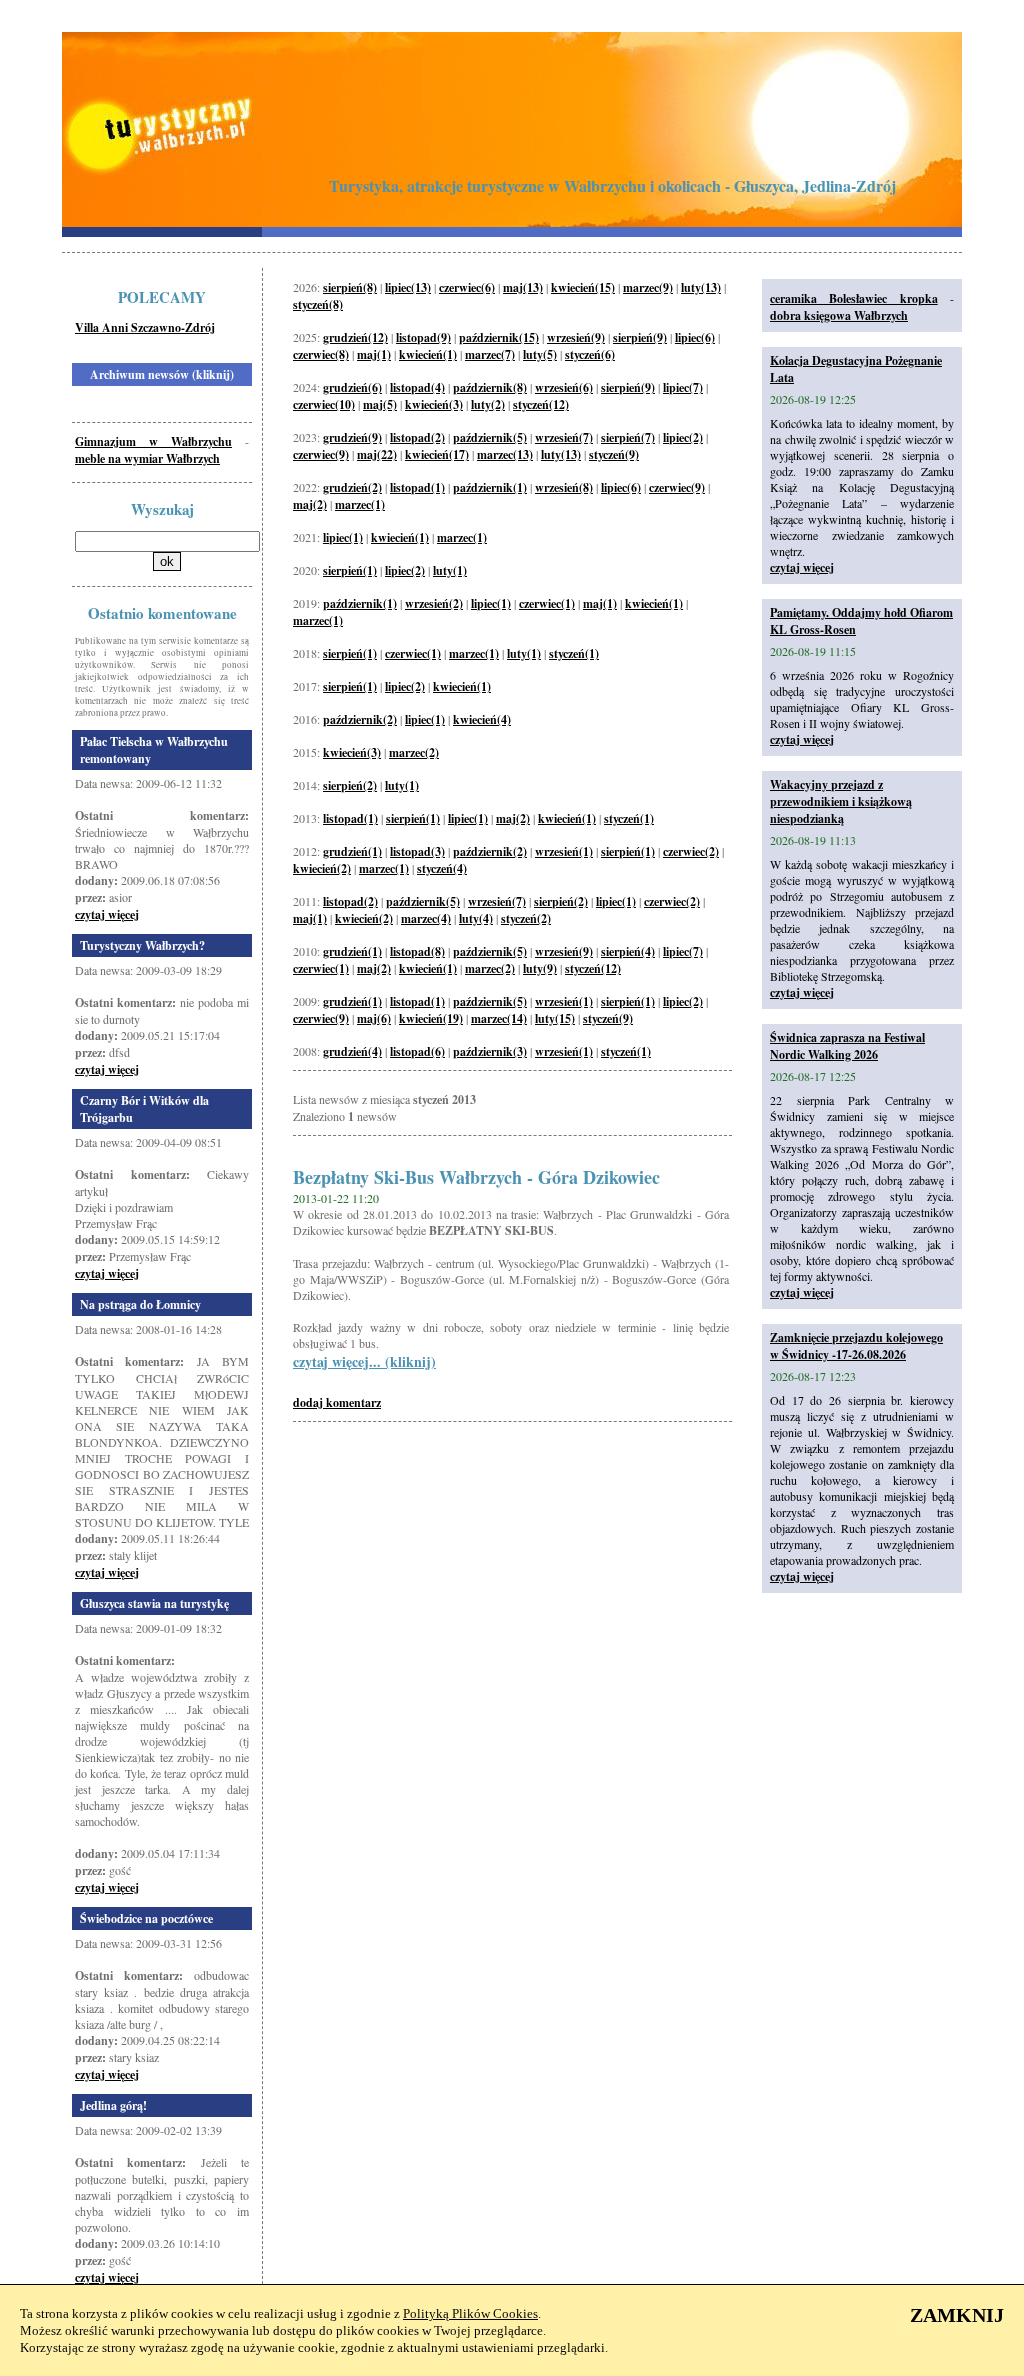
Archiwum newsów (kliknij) (162, 374)
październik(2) (360, 719)
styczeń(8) (318, 304)
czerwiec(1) (547, 603)
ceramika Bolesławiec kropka (854, 298)
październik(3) (490, 1051)
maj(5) (380, 404)
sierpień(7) (628, 437)
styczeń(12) (541, 404)
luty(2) (488, 404)
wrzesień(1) (564, 851)
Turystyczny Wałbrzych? (142, 945)
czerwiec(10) (324, 404)
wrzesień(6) (564, 387)
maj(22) (377, 454)
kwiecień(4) (482, 719)
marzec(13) (505, 454)
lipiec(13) (408, 287)
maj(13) (523, 287)
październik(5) (490, 437)
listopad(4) (417, 387)
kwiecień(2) (322, 868)
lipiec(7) (683, 387)
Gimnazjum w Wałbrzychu (153, 441)
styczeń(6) (590, 354)
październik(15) (499, 337)
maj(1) (374, 354)
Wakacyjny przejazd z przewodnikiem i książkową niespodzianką (841, 801)
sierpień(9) (640, 337)
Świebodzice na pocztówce (146, 1918)
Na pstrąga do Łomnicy (140, 1304)
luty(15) (555, 1018)
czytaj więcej (107, 914)
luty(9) (540, 968)
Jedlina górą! (113, 2105)
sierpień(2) (350, 785)
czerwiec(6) (467, 287)
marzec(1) (360, 504)
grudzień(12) (355, 337)
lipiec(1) (343, 537)
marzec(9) (648, 287)
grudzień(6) (352, 387)
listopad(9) (423, 337)
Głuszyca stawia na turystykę (154, 1603)
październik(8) (490, 387)
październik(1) (490, 487)
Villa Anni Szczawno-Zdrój (145, 327)
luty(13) (701, 287)
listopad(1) (417, 487)
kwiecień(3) (434, 404)
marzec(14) (499, 1018)
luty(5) (540, 354)
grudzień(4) (352, 1051)
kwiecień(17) (437, 454)
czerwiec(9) (321, 454)
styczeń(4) (442, 868)
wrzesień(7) (564, 437)
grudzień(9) (352, 437)
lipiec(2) (683, 437)
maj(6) (374, 1018)
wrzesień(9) (576, 337)
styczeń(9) (614, 454)
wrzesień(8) (564, 487)
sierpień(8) (350, 287)
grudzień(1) (352, 851)
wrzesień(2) (434, 603)
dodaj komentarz (337, 1402)
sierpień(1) (350, 570)
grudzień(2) (352, 487)
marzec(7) (490, 354)
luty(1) (450, 570)
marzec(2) (414, 752)
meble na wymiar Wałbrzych (147, 458)
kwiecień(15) (583, 287)
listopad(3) (417, 851)
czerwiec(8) (321, 354)
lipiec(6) (695, 337)
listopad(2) (417, 437)
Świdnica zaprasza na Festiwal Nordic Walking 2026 (847, 1046)
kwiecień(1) (428, 354)
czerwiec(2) (691, 851)
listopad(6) (417, 1051)
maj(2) (310, 504)
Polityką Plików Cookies (470, 2313)
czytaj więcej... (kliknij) (364, 1361)
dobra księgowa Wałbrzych (839, 315)
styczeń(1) (574, 653)
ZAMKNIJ (957, 2315)
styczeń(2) (526, 918)
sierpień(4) (628, 951)
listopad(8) (417, 951)
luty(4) (476, 918)
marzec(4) (426, 918)
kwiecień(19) (431, 1018)
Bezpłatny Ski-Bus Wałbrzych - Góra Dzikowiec (476, 1177)
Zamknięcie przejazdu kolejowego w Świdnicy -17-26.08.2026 (856, 1346)
